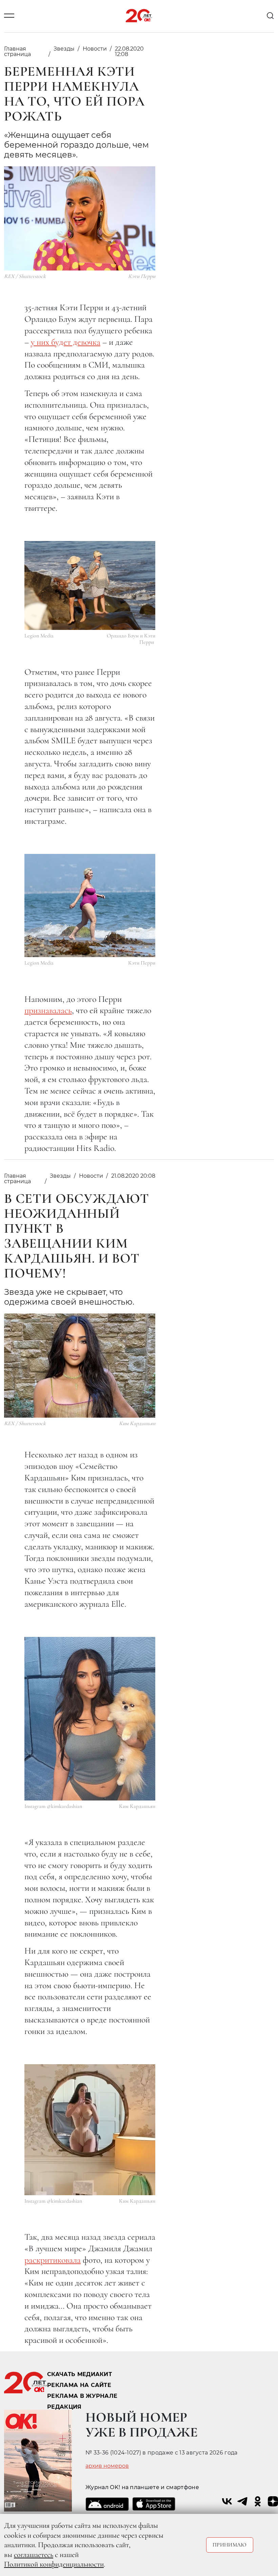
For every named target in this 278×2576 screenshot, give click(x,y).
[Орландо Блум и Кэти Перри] (90, 585)
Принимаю (230, 2545)
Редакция (64, 2407)
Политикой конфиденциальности (54, 2564)
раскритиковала (53, 2260)
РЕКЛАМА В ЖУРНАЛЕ (82, 2396)
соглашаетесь (34, 2555)
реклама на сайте (79, 2385)
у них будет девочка (66, 342)
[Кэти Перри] (90, 906)
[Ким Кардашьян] (90, 1719)
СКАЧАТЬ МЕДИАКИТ (80, 2374)
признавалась (48, 1010)
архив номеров (107, 2466)
